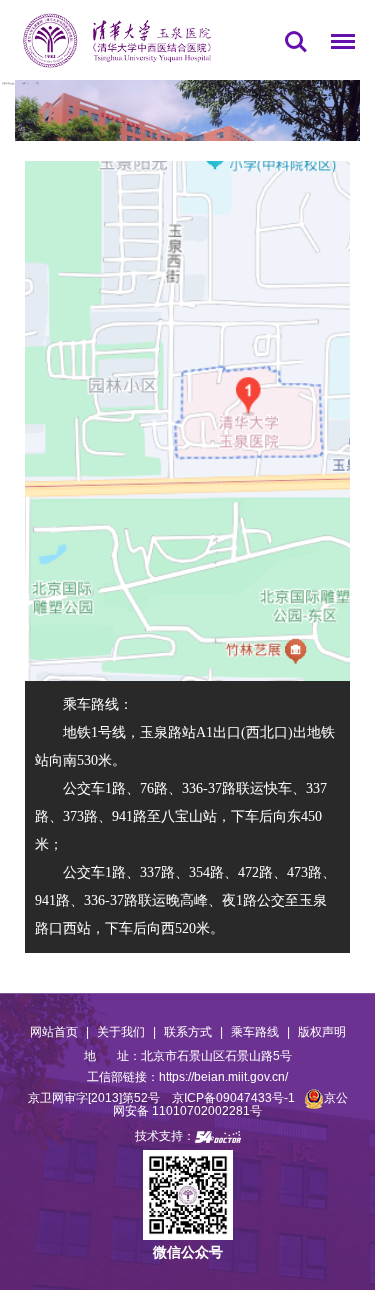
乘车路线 (255, 1032)
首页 (24, 83)
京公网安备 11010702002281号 (230, 1104)
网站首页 (54, 1032)
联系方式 (188, 1032)
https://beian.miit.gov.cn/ (223, 1077)
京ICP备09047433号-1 (233, 1098)
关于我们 (121, 1032)
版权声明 (322, 1032)
